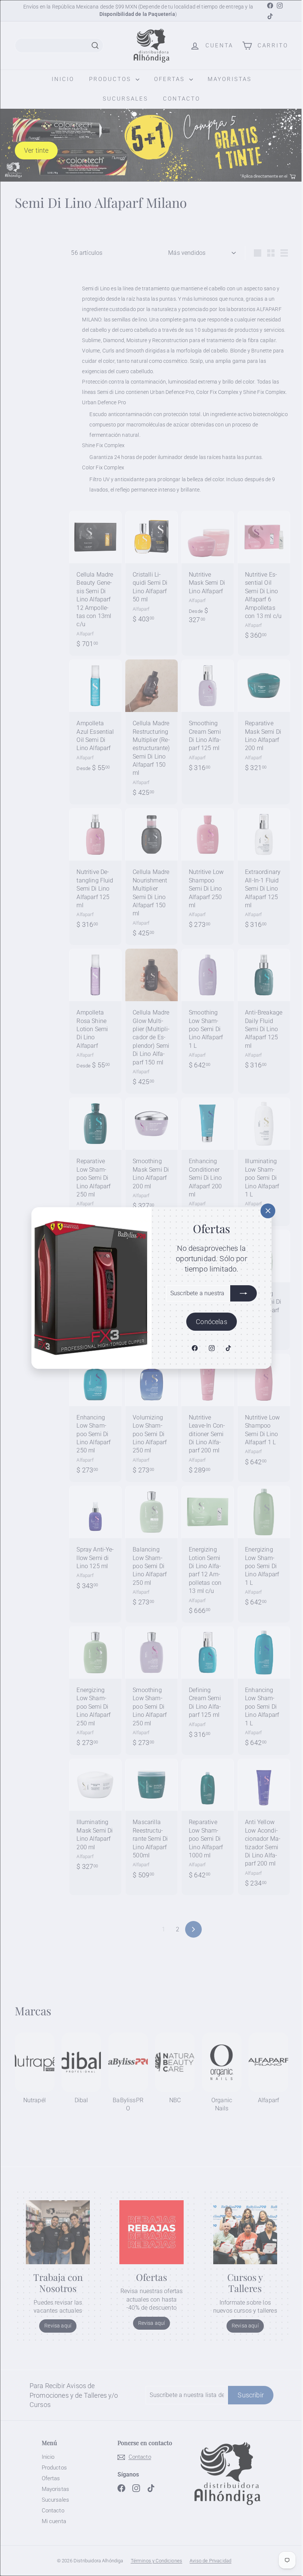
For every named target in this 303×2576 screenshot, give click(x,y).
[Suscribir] (241, 1293)
